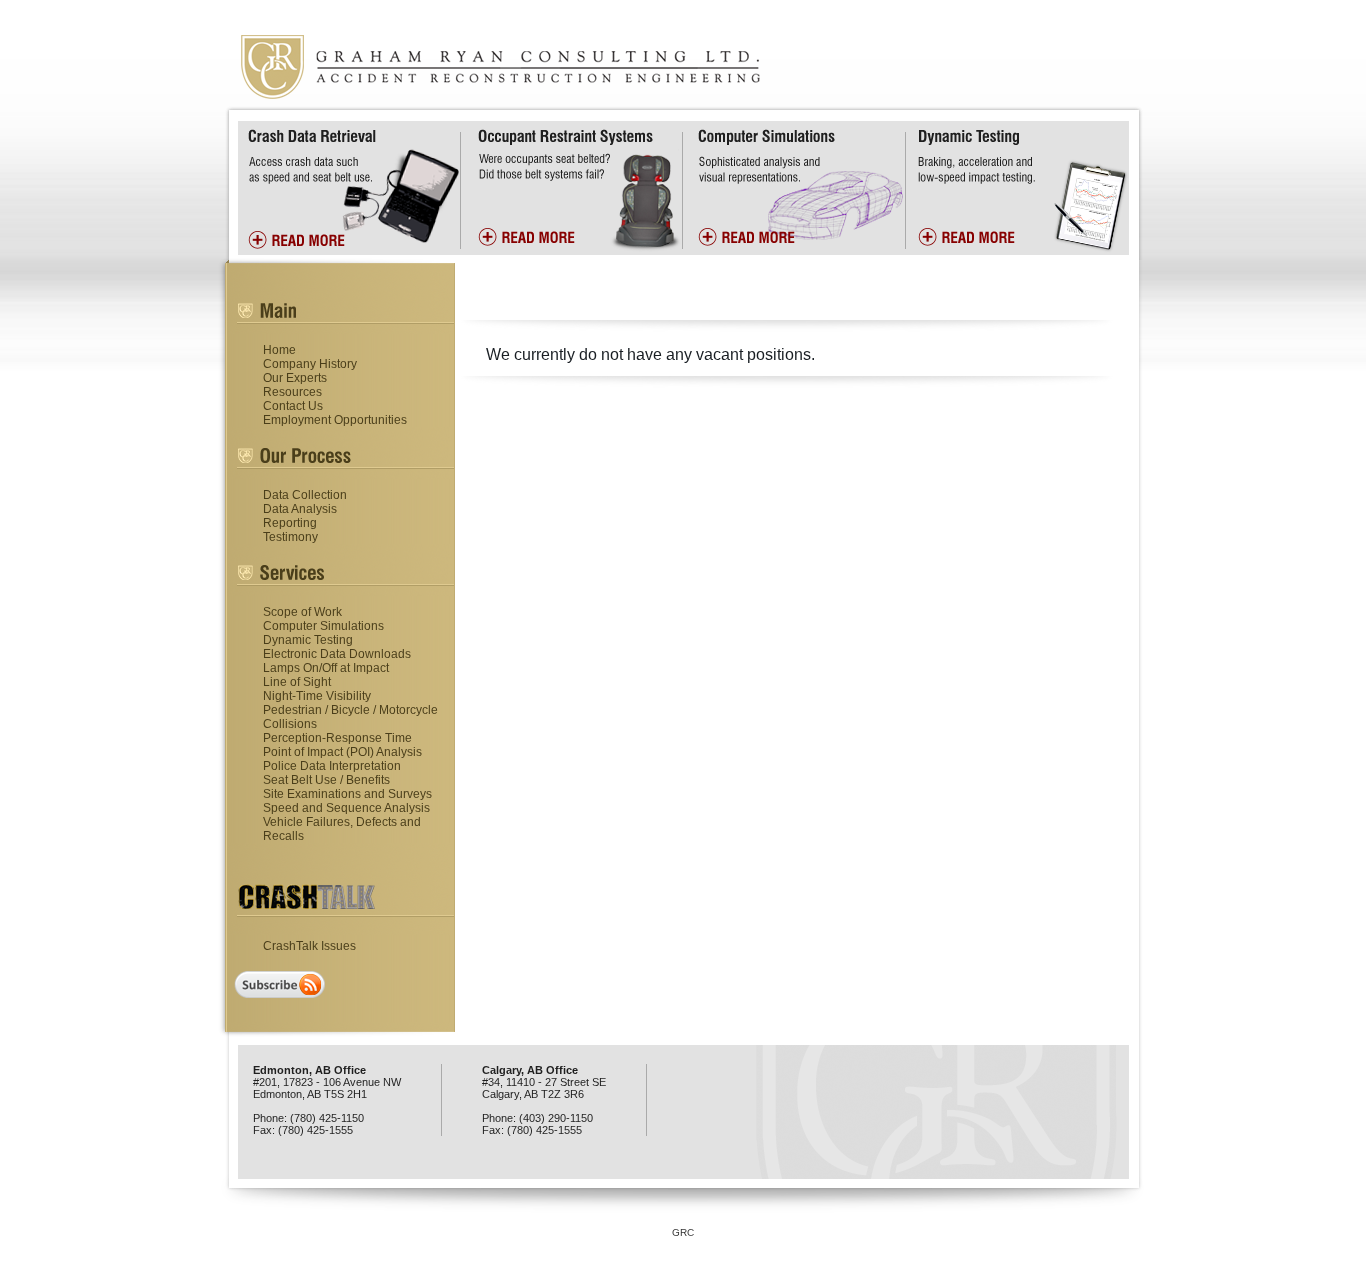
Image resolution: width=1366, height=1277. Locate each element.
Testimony (290, 537)
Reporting (290, 523)
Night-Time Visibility (317, 696)
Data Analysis (300, 509)
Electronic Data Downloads (337, 654)
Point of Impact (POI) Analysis (342, 752)
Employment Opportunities (335, 420)
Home (279, 350)
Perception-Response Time (337, 738)
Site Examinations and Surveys (347, 794)
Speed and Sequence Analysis (346, 808)
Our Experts (295, 378)
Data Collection (305, 495)
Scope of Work (302, 612)
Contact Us (293, 406)
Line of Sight (297, 682)
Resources (292, 392)
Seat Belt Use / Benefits (326, 780)
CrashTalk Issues (309, 946)
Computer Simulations (323, 626)
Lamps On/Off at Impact (326, 668)
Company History (310, 364)
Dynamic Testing (308, 640)
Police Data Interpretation (332, 766)
